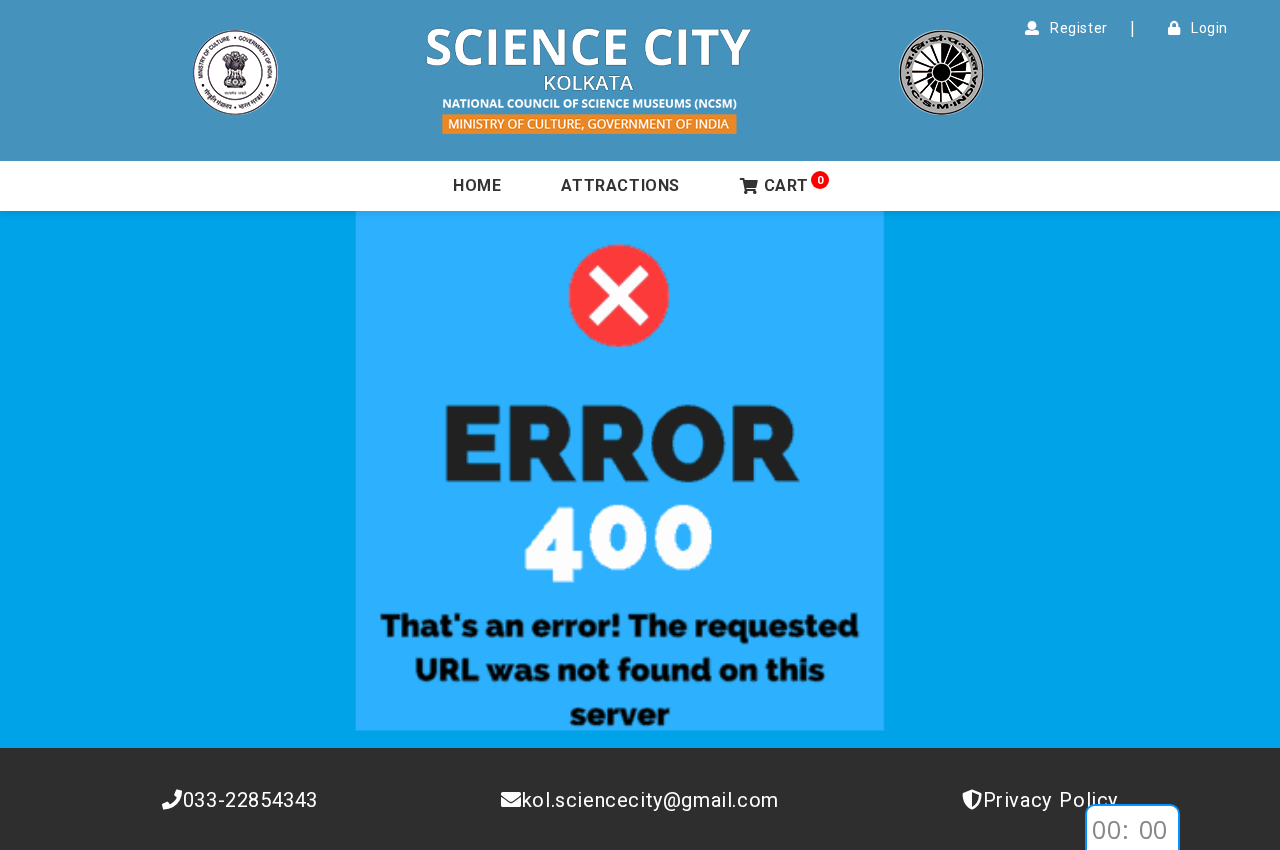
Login (1206, 28)
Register (1075, 28)
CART (794, 185)
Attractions (620, 185)
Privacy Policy (1050, 800)
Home (477, 185)
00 (1106, 829)
